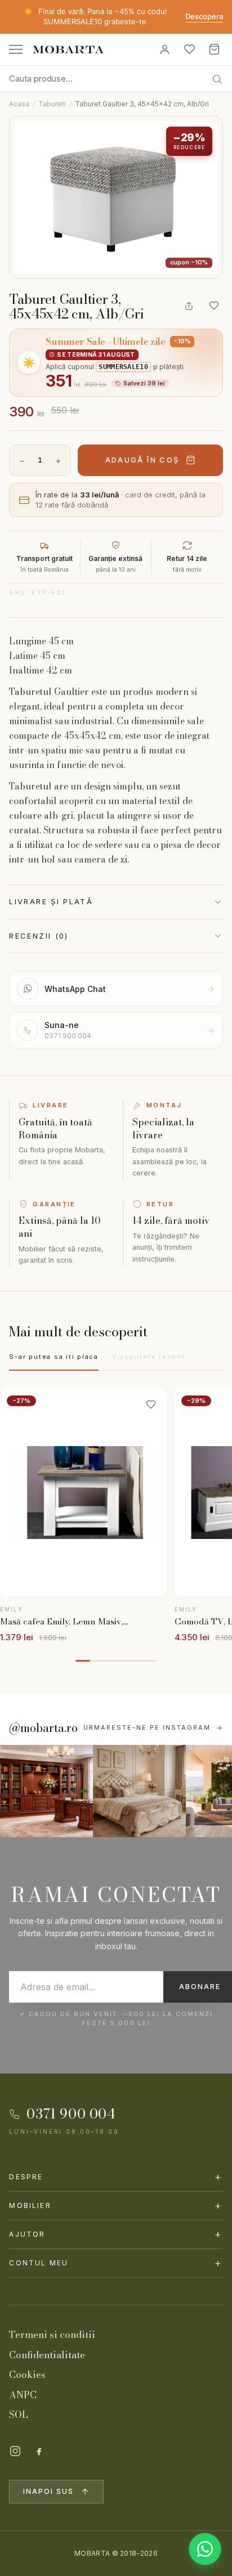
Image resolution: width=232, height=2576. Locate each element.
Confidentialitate (47, 2355)
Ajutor (116, 2234)
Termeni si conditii (52, 2335)
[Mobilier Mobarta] (46, 1791)
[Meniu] (16, 49)
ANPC (23, 2395)
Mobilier (116, 2205)
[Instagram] (15, 2451)
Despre (116, 2177)
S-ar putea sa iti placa (53, 1357)
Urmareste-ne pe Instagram (147, 1727)
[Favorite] (189, 50)
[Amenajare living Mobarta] (139, 1791)
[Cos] (214, 50)
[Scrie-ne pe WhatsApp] (205, 2549)
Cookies (27, 2375)
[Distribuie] (189, 306)
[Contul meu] (164, 50)
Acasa (19, 104)
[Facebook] (39, 2451)
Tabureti (52, 104)
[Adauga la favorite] (214, 306)
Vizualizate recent (149, 1357)
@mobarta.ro (43, 1728)
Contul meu (116, 2263)
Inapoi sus (48, 2491)
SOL (19, 2415)
